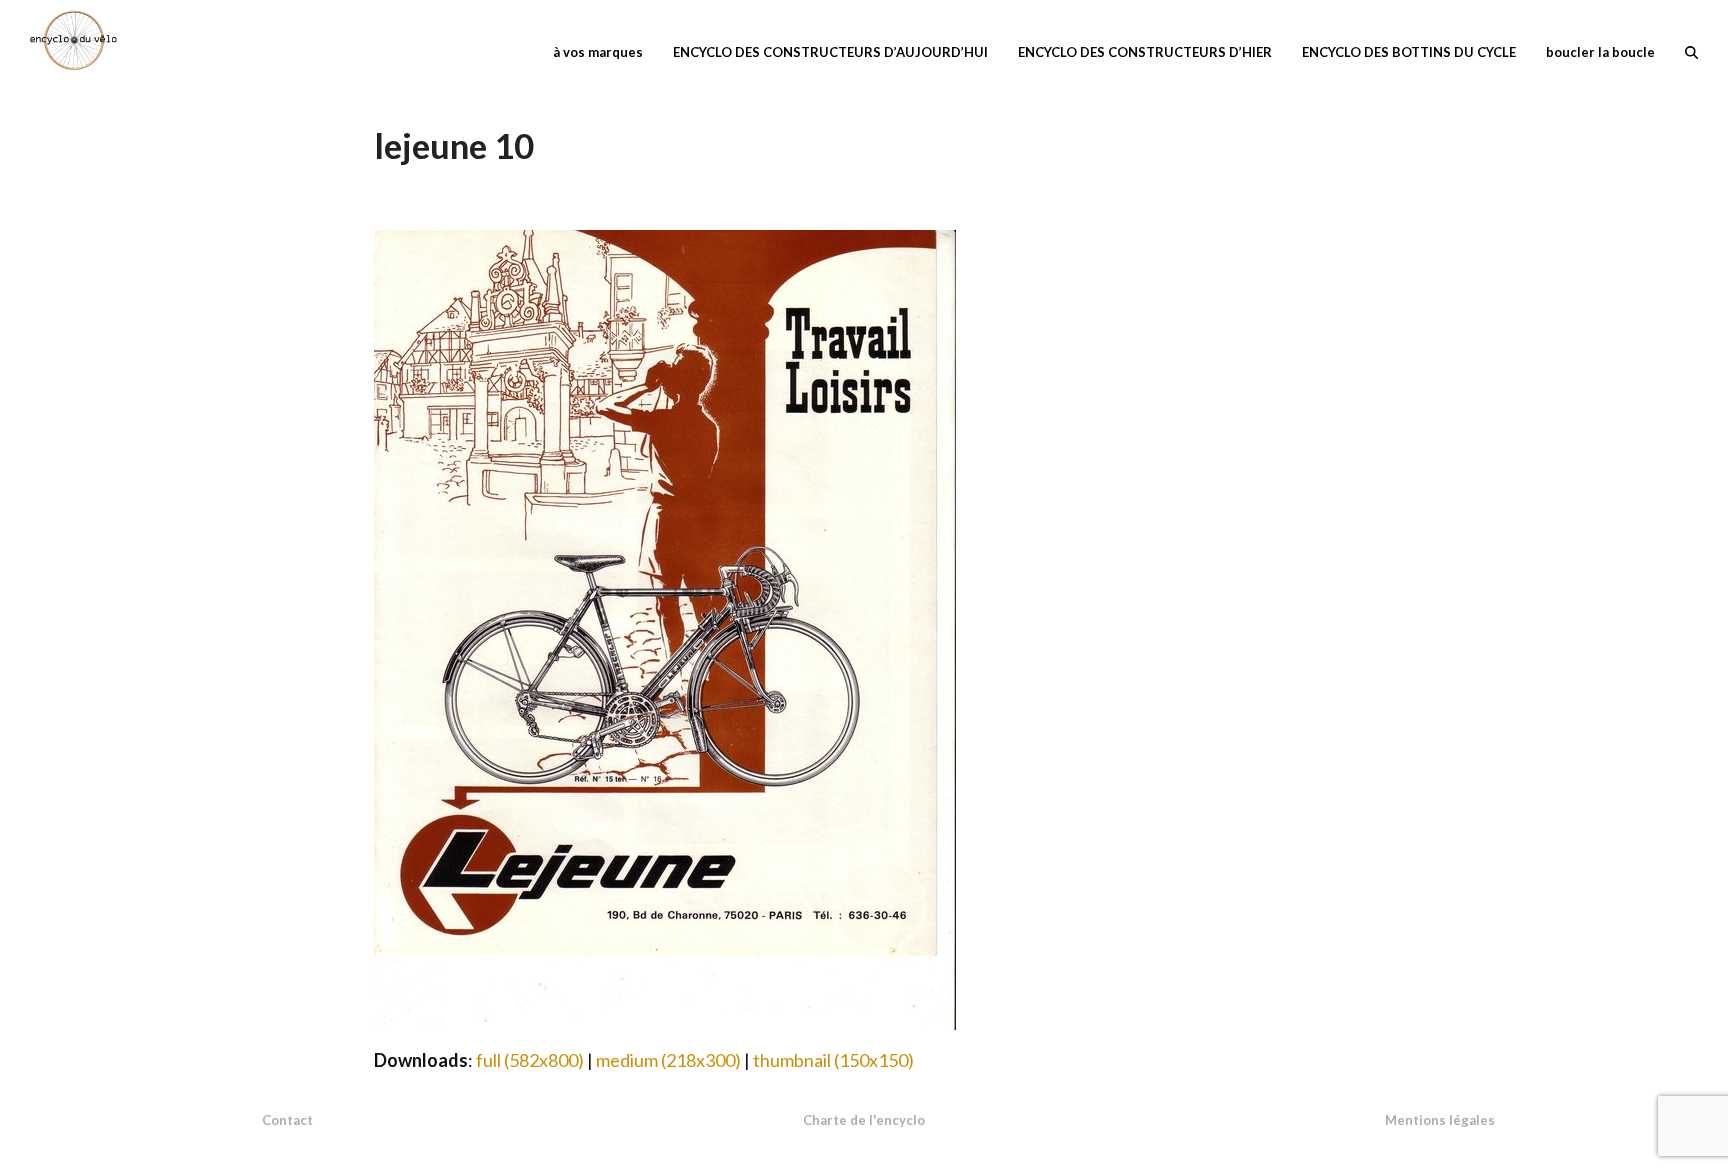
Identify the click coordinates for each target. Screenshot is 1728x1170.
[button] (1691, 50)
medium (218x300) (668, 1060)
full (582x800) (530, 1060)
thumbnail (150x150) (833, 1060)
